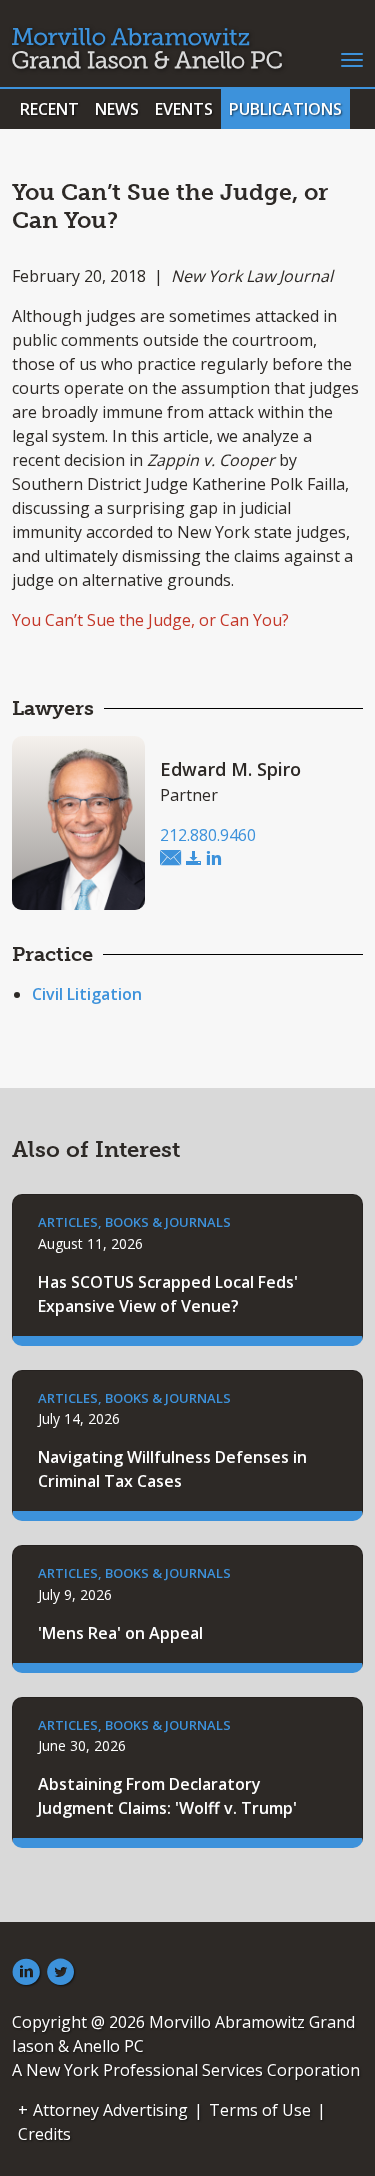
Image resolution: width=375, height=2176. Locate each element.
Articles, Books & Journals (134, 1222)
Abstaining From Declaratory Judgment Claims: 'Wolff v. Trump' (167, 1796)
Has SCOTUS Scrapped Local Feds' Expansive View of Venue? (168, 1294)
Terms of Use (260, 2110)
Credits (44, 2134)
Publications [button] (285, 109)
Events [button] (184, 109)
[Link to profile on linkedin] (214, 859)
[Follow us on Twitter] (61, 1973)
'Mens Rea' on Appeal (120, 1633)
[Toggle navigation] (352, 58)
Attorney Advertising (110, 2110)
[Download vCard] (194, 859)
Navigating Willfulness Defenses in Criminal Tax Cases (172, 1469)
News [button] (117, 109)
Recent (49, 109)
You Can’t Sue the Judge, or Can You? (150, 620)
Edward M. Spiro (230, 769)
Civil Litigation (87, 994)
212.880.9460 (208, 835)
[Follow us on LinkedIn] (26, 1973)
